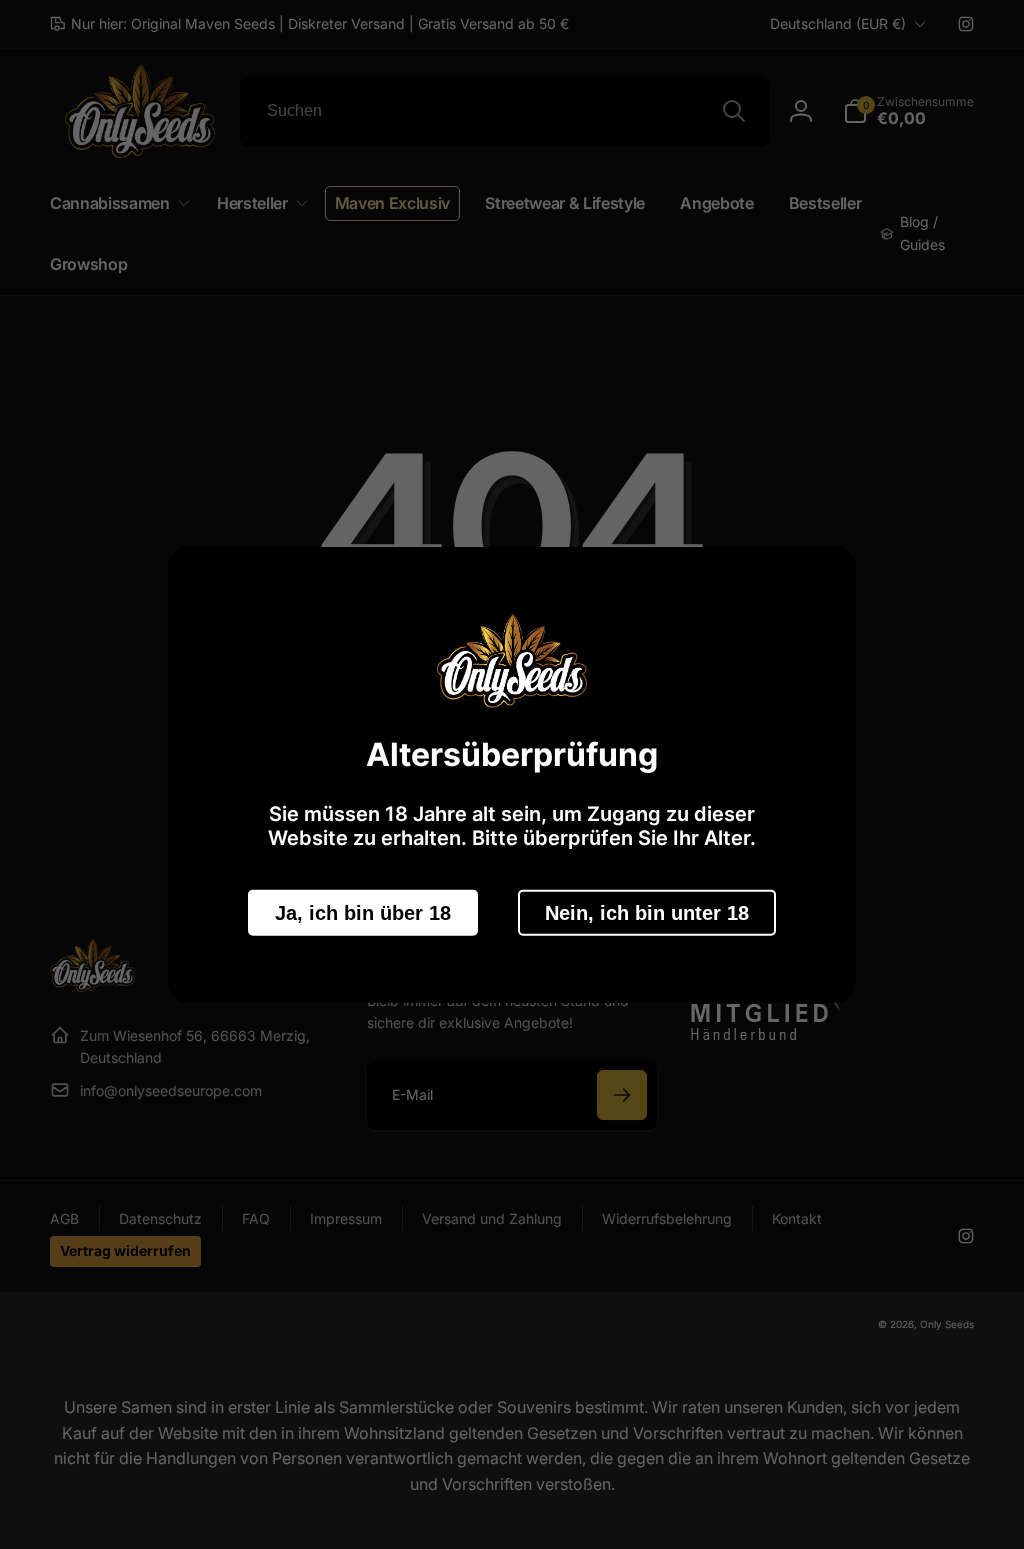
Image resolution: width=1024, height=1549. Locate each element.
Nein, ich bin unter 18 (647, 912)
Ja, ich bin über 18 (363, 912)
